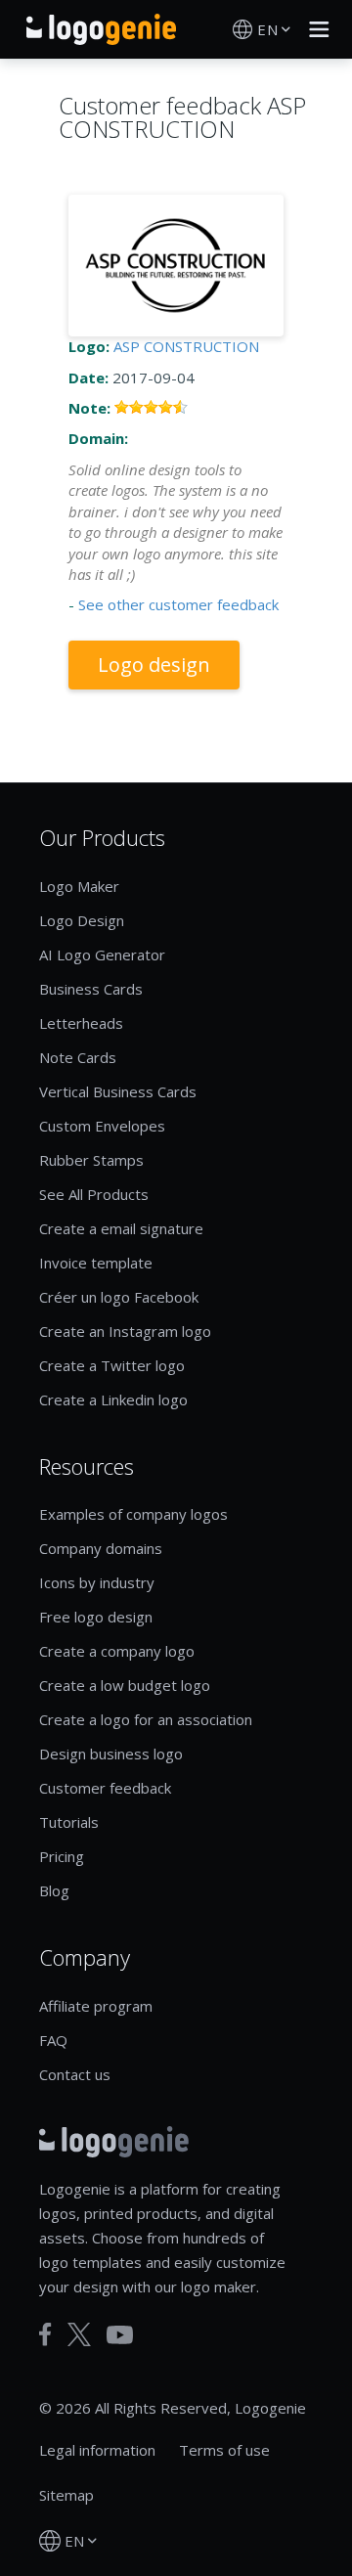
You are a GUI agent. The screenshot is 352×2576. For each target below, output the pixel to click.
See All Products (94, 1194)
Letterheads (81, 1023)
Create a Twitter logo (112, 1365)
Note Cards (78, 1057)
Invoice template (96, 1263)
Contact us (75, 2074)
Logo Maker (79, 886)
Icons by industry (97, 1582)
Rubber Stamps (91, 1160)
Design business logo (111, 1754)
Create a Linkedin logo (113, 1399)
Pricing (62, 1856)
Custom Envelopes (102, 1126)
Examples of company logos (133, 1514)
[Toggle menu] (314, 29)
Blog (54, 1890)
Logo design (154, 665)
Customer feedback (105, 1788)
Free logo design (96, 1617)
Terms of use (224, 2450)
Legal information (97, 2450)
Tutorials (69, 1822)
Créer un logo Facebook (119, 1297)
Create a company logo (117, 1651)
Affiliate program (96, 2006)
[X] (79, 2334)
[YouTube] (120, 2335)
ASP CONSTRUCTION (186, 346)
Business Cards (91, 989)
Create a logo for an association (146, 1719)
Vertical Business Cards (118, 1091)
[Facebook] (45, 2334)
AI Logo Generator (102, 955)
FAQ (53, 2040)
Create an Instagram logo (125, 1331)
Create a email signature (121, 1228)
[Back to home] (101, 29)
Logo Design (82, 920)
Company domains (101, 1548)
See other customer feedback (178, 604)
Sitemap (66, 2495)
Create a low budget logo (125, 1685)
